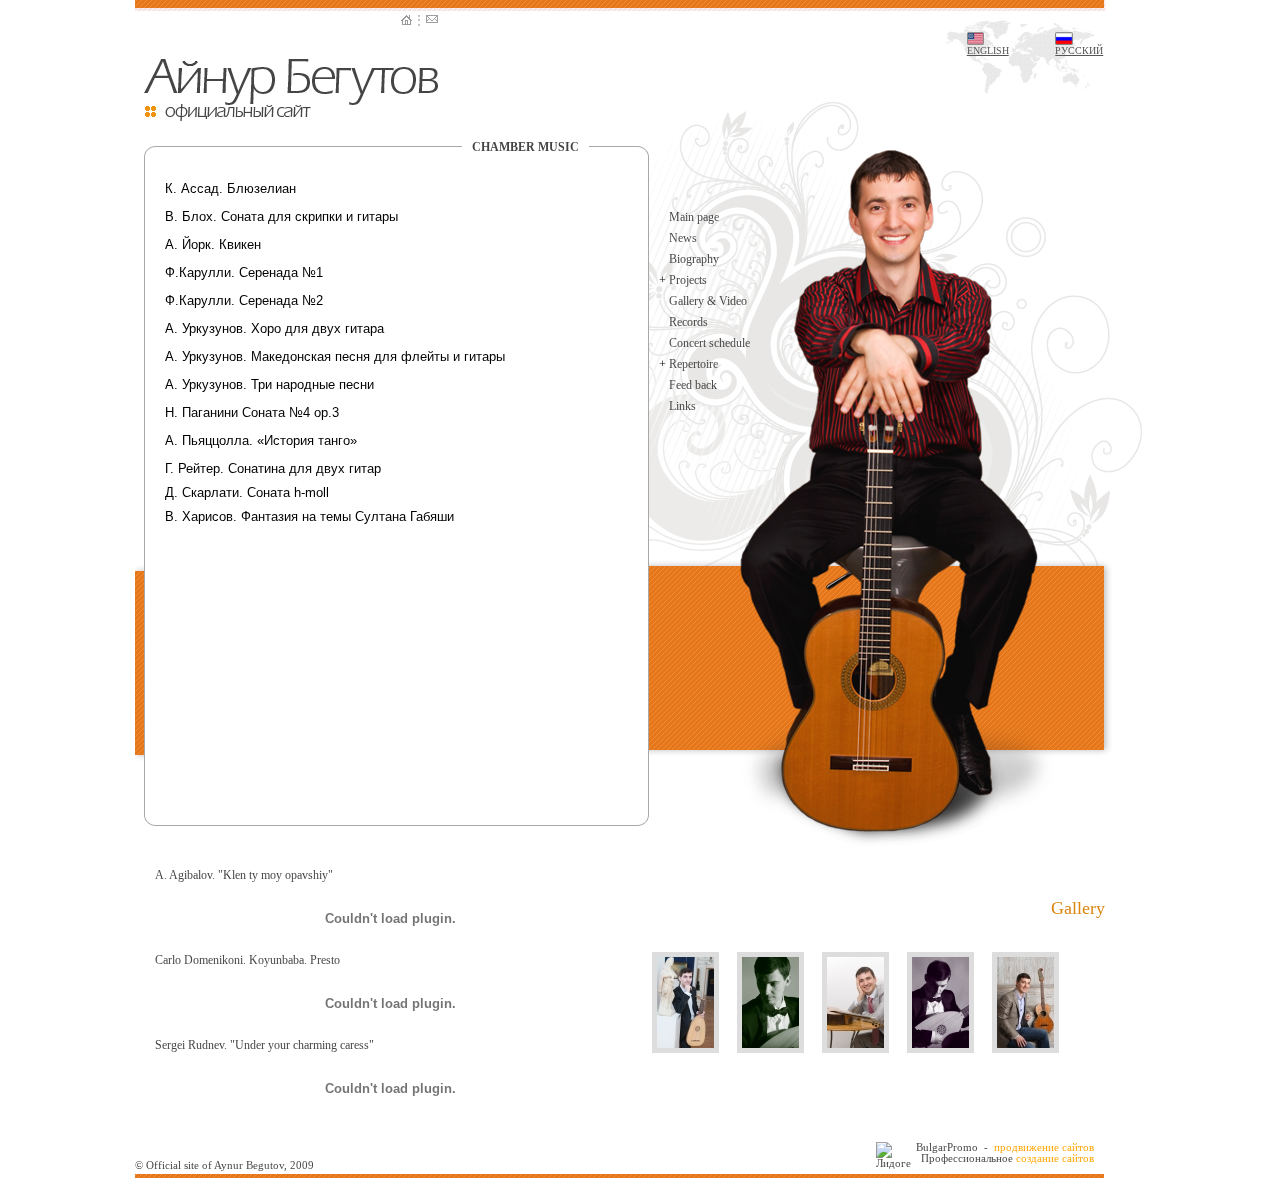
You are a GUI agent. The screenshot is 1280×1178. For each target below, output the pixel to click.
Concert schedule (709, 343)
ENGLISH (988, 50)
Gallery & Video (708, 301)
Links (682, 406)
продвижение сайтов (1044, 1147)
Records (688, 322)
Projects (688, 280)
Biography (694, 259)
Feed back (693, 385)
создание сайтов (1055, 1158)
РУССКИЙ (1079, 50)
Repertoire (693, 364)
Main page (694, 217)
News (683, 238)
